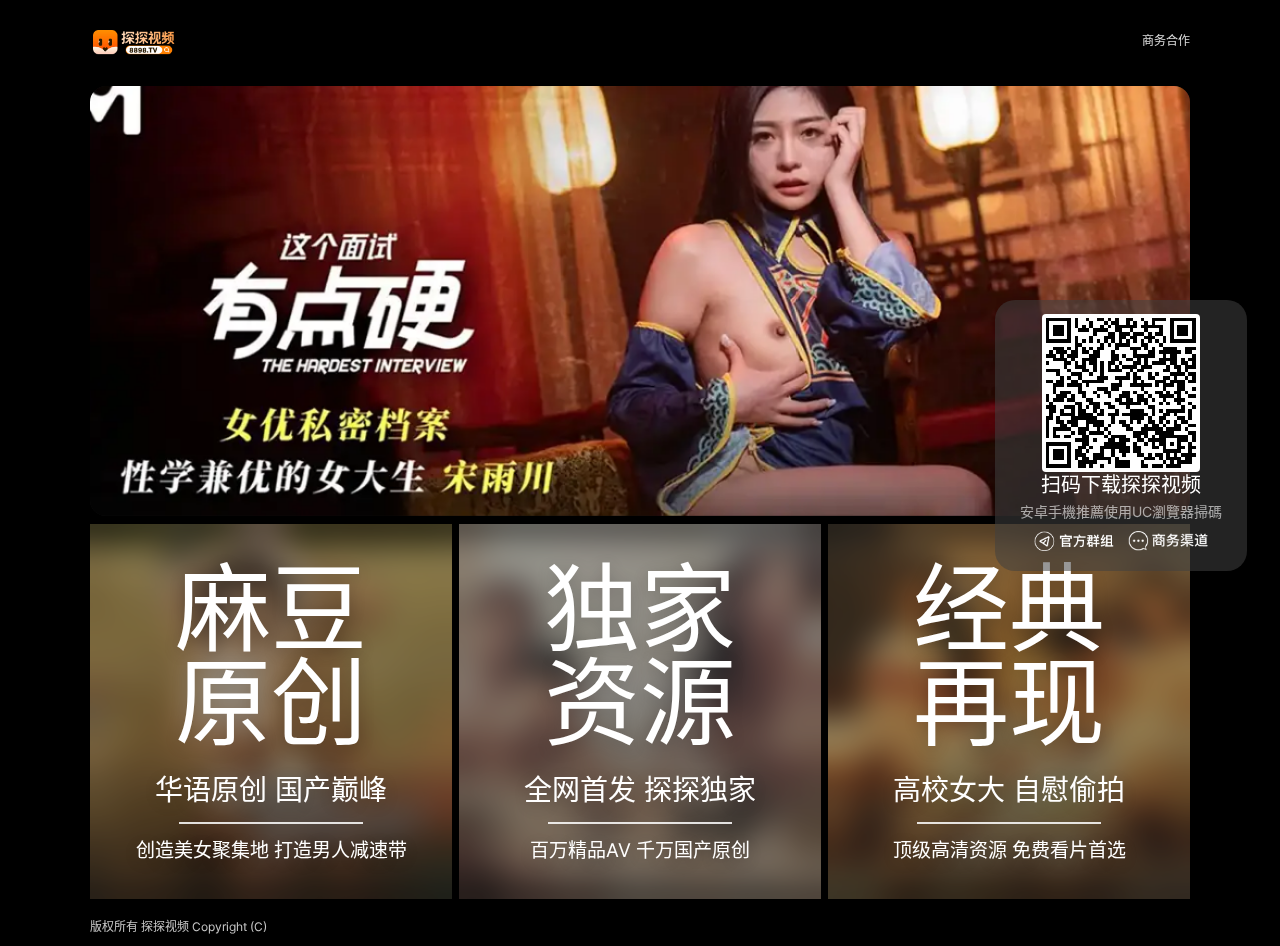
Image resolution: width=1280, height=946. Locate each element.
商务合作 (1166, 40)
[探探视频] (135, 41)
